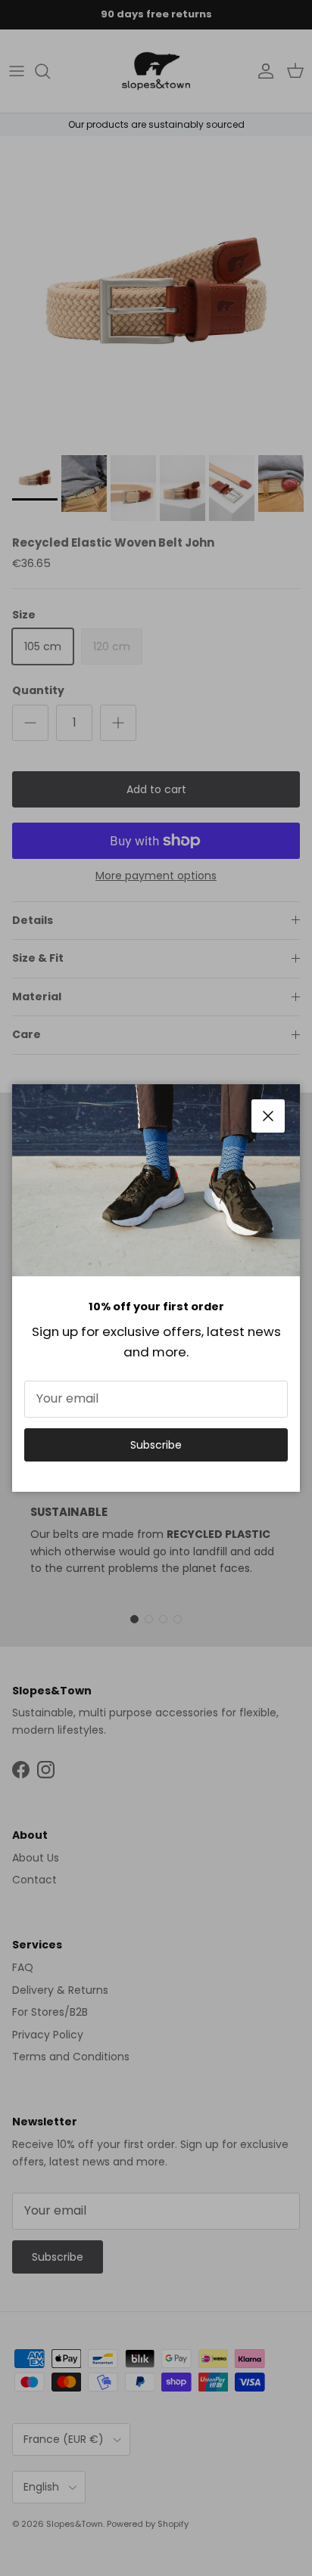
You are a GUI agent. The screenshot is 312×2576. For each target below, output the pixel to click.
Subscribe (156, 1445)
